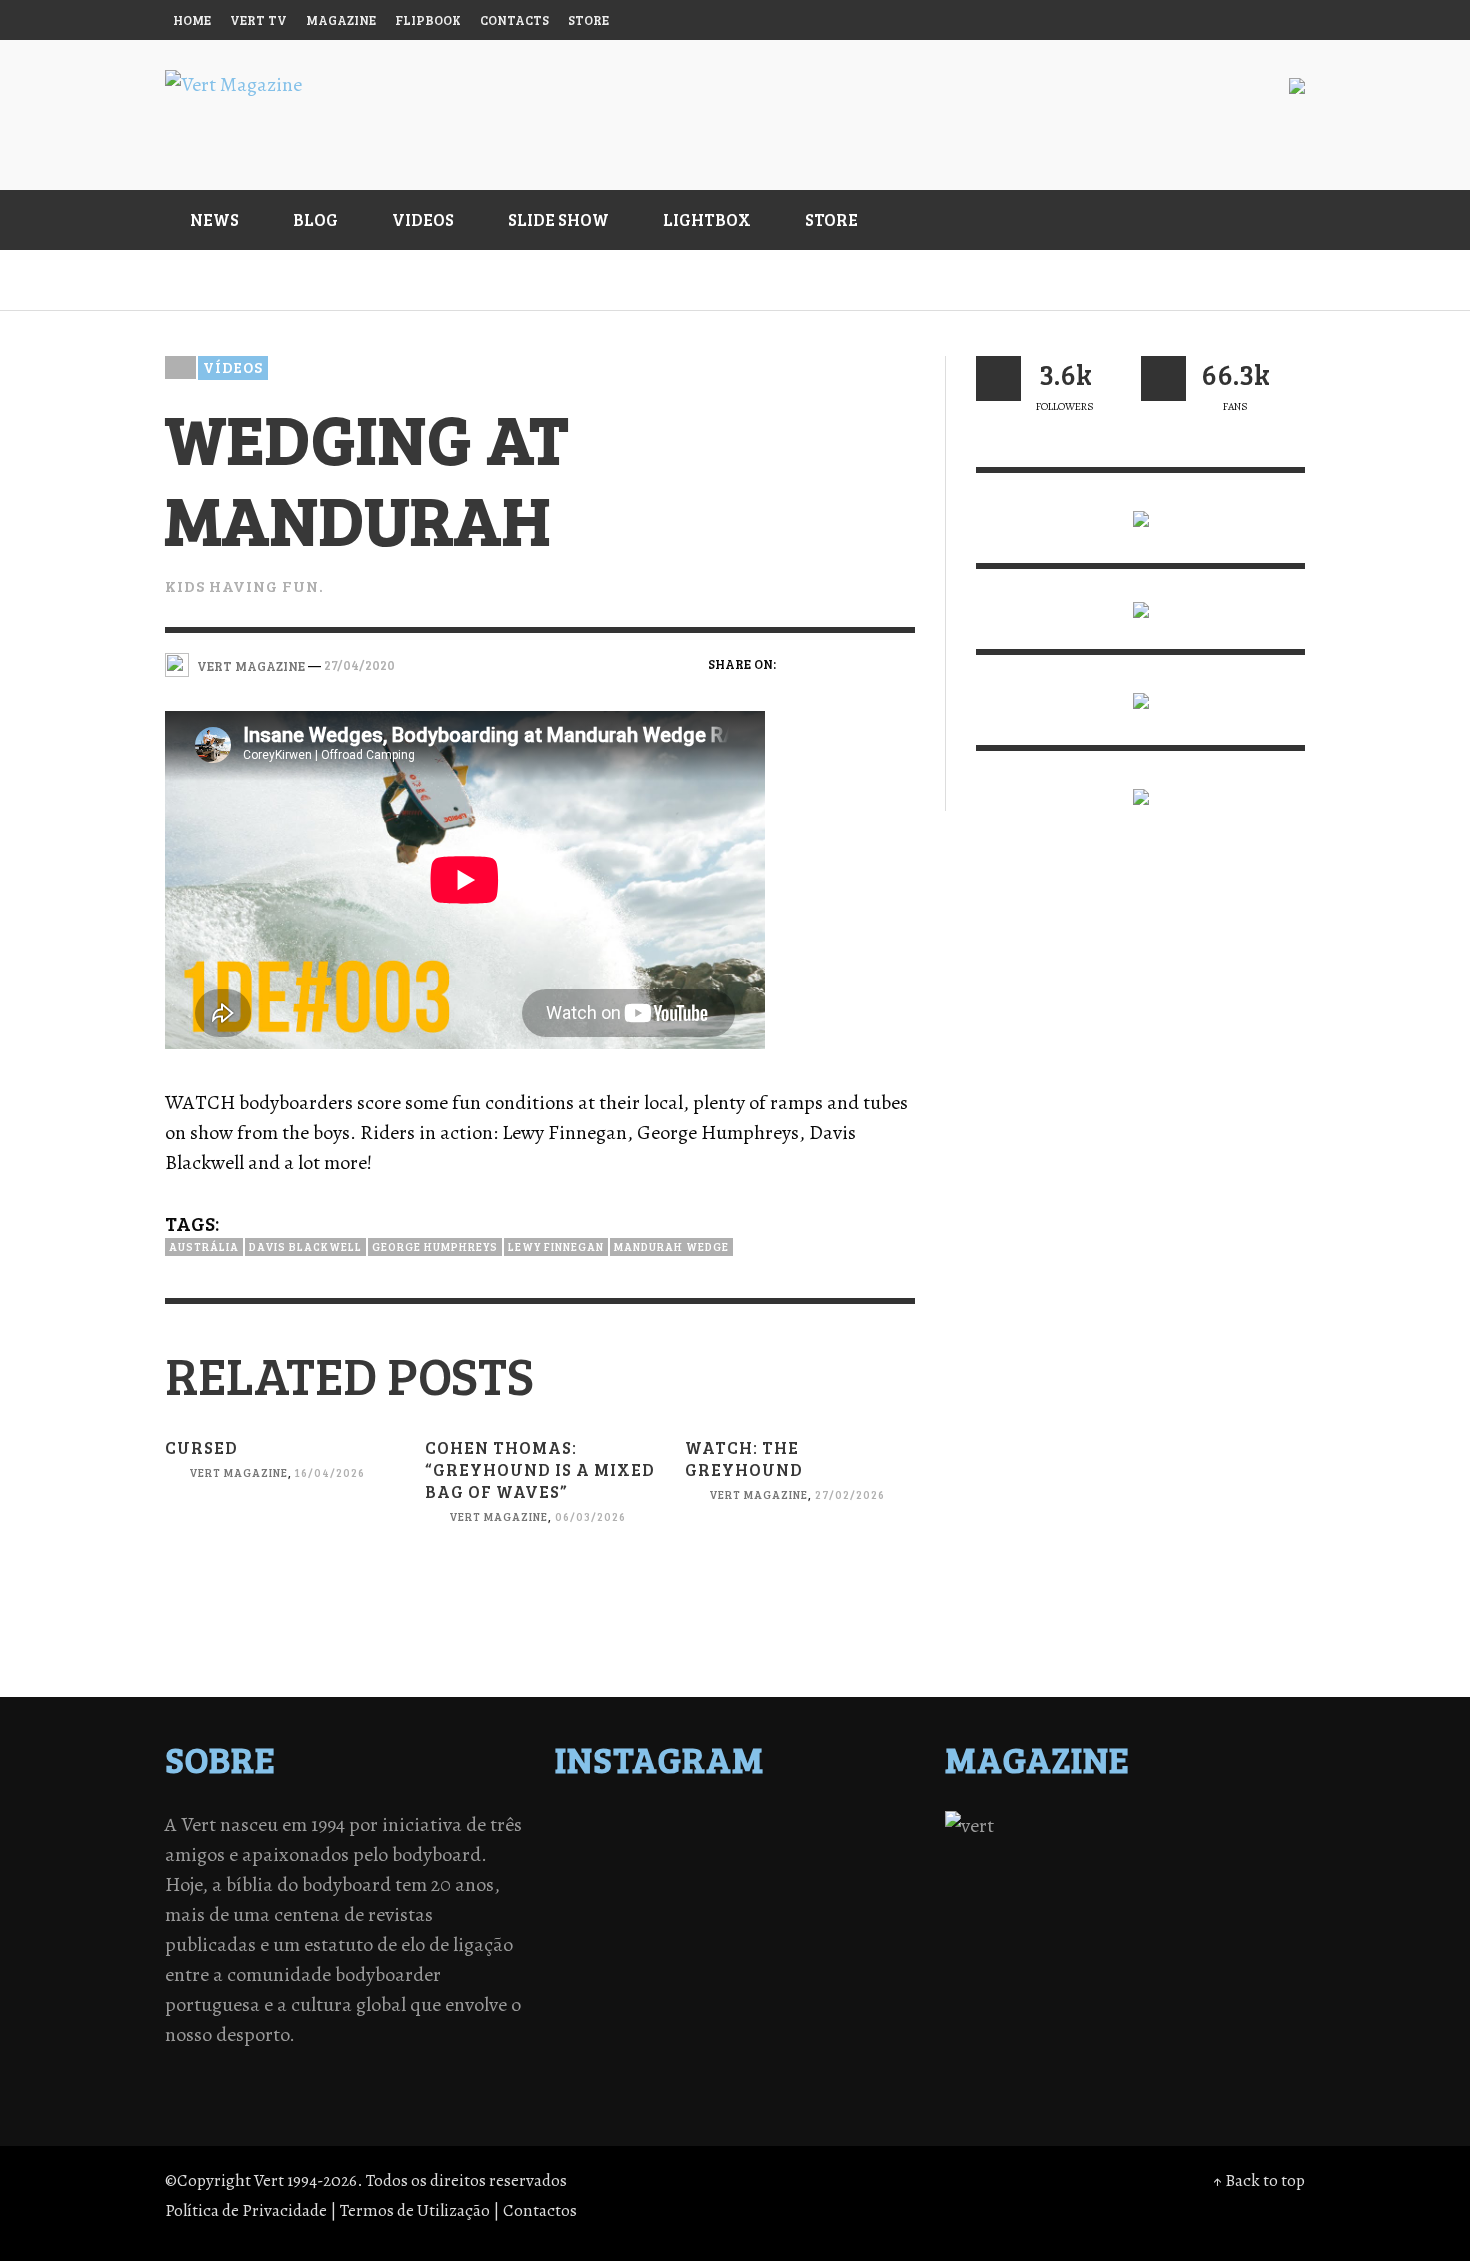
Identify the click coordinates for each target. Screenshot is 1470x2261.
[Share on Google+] (866, 663)
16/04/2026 (330, 1472)
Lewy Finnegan (556, 1246)
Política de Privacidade (246, 2210)
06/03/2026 (590, 1516)
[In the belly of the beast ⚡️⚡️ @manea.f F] (779, 1880)
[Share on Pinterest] (901, 663)
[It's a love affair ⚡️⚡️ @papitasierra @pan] (692, 1828)
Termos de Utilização (415, 2210)
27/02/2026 (850, 1494)
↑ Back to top (1259, 2180)
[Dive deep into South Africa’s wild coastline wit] (692, 1932)
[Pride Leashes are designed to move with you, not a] (779, 1932)
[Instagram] (1129, 20)
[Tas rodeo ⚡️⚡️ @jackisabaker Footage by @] (604, 1932)
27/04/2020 (359, 665)
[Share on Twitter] (832, 663)
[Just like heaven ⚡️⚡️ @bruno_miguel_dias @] (779, 1906)
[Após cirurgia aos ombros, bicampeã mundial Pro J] (779, 1854)
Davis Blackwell (305, 1246)
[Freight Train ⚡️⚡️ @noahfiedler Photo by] (867, 1880)
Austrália (204, 1246)
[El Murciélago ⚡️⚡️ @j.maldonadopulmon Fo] (604, 1880)
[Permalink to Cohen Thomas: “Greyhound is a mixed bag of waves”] (540, 1601)
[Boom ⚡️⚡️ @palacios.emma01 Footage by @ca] (692, 1854)
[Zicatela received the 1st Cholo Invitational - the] (867, 1854)
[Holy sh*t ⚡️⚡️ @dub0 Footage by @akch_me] (604, 1828)
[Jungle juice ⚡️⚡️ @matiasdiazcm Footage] (867, 1906)
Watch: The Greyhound (744, 1458)
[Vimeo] (1206, 20)
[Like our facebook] (1163, 378)
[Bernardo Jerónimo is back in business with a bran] (604, 1854)
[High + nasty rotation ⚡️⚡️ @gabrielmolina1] (604, 1906)
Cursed (201, 1447)
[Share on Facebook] (797, 663)
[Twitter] (1168, 20)
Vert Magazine (238, 1472)
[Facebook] (1091, 20)
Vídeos (233, 367)
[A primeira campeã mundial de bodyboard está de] (779, 1828)
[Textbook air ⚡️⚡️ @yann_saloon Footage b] (867, 1828)
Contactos (540, 2210)
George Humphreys (435, 1246)
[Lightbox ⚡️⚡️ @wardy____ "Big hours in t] (692, 1906)
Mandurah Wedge (671, 1246)
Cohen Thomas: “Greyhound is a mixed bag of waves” (540, 1469)
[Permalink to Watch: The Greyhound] (800, 1579)
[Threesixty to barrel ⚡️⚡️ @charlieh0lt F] (867, 1932)
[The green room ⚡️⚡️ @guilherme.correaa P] (692, 1880)
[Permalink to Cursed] (280, 1557)
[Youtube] (1244, 20)
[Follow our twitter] (998, 378)
